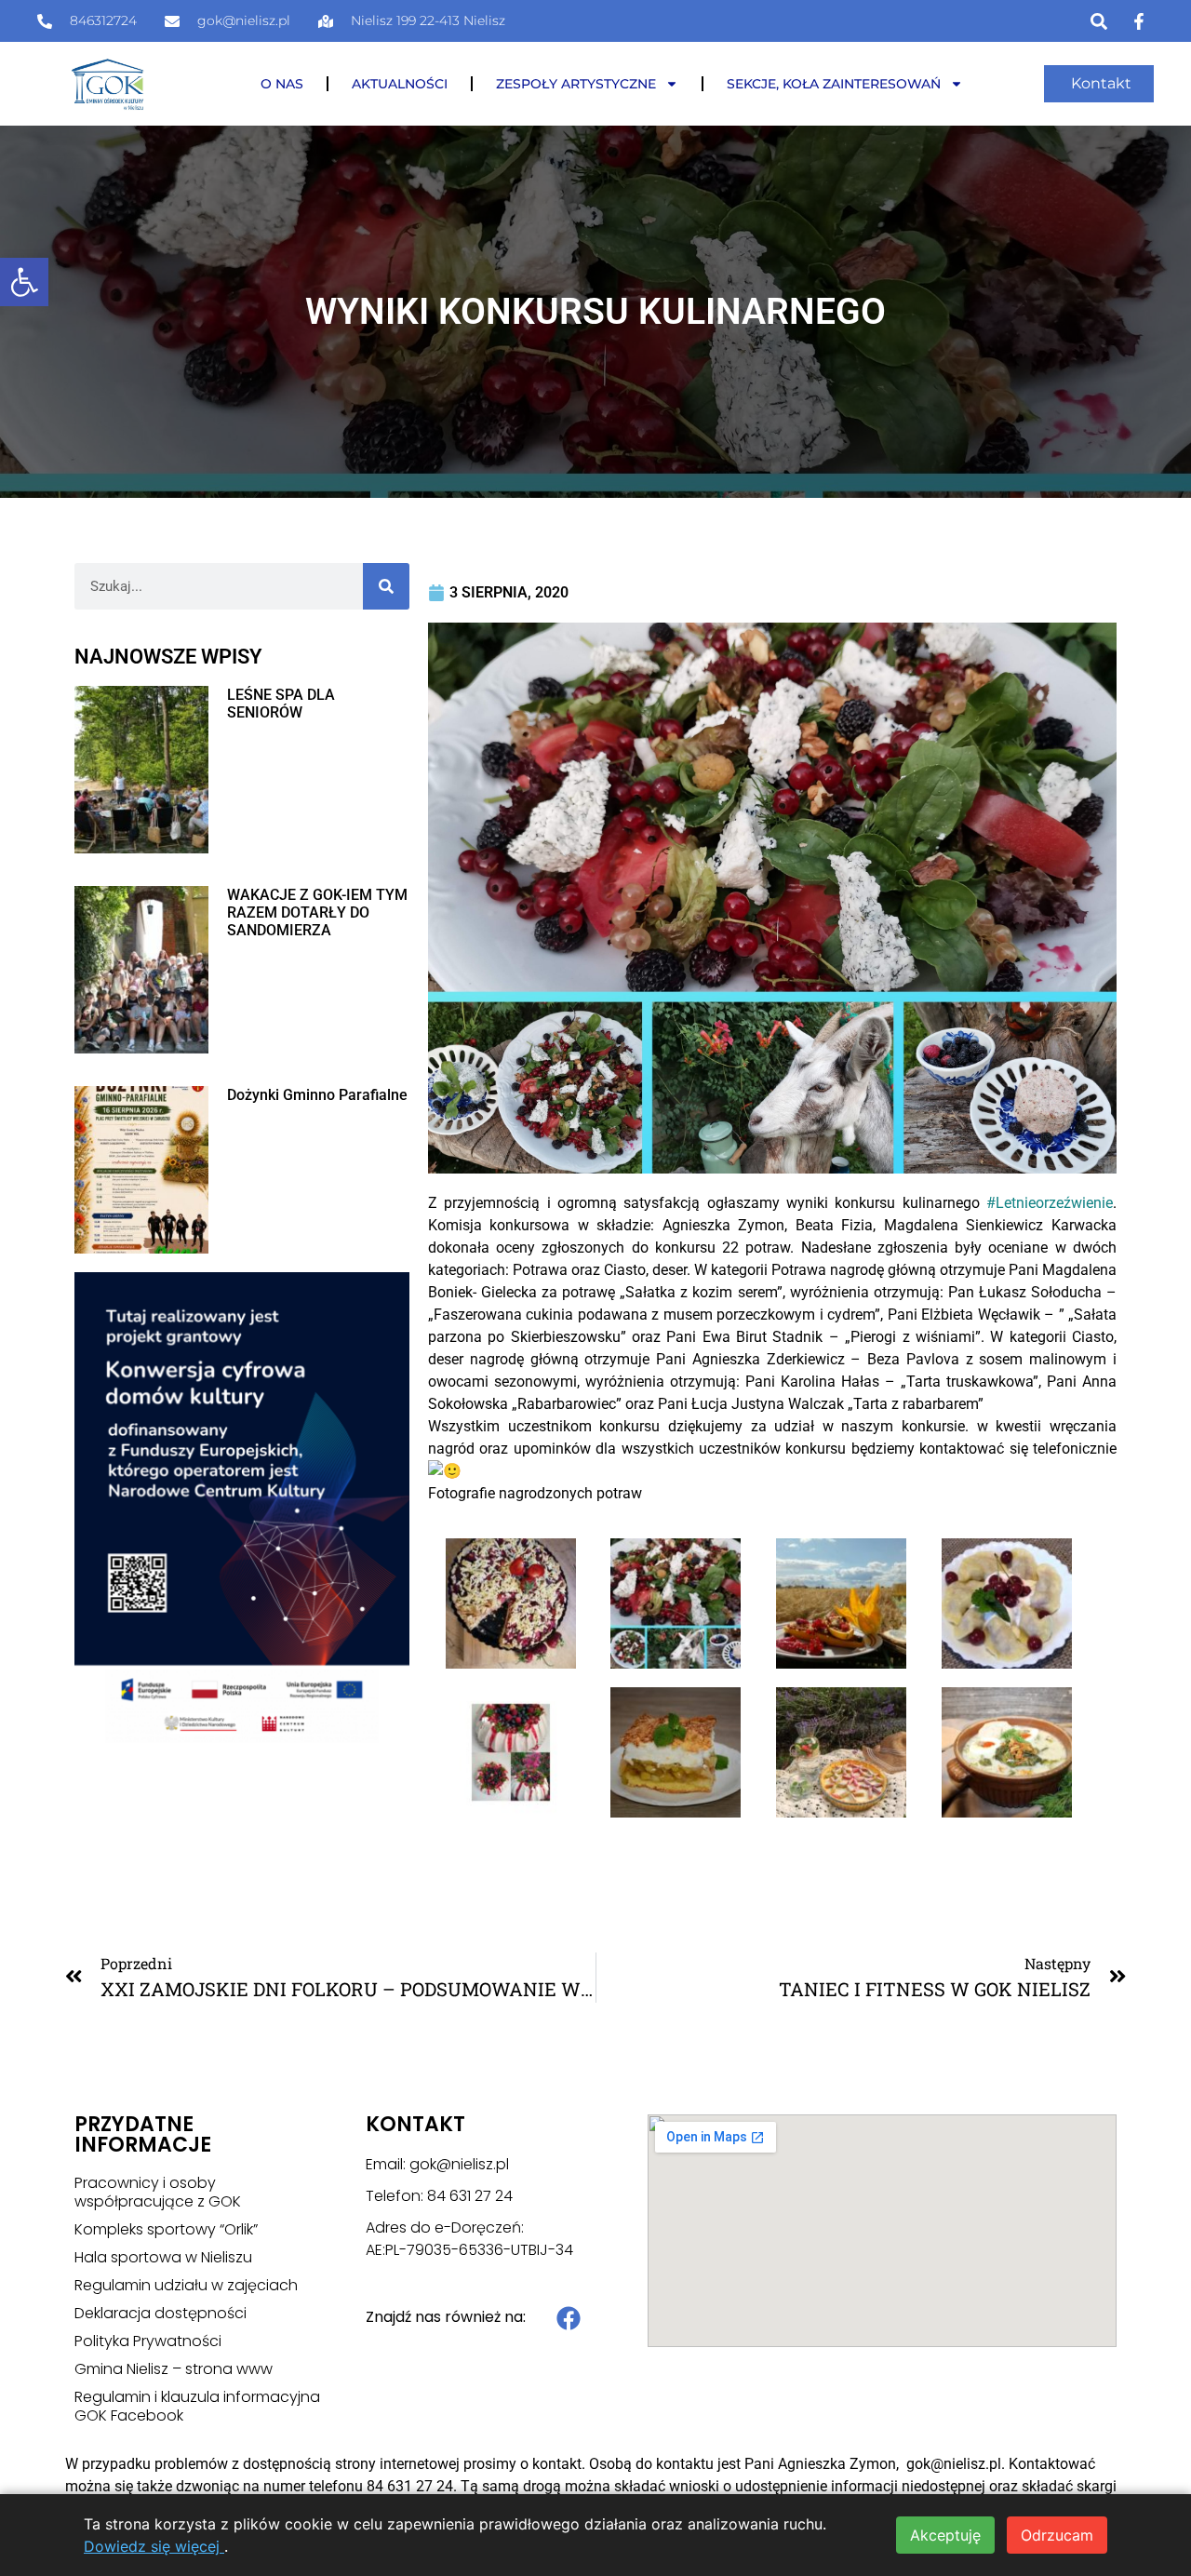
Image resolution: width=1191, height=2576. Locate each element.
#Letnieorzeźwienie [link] (1050, 1203)
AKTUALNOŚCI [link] (400, 84)
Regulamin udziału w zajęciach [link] (186, 2286)
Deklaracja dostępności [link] (161, 2314)
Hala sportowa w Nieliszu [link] (163, 2258)
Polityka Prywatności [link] (148, 2341)
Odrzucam (1057, 2535)
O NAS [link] (282, 84)
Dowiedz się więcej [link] (154, 2546)
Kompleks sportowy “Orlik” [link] (166, 2230)
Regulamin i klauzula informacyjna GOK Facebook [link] (197, 2407)
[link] (24, 282)
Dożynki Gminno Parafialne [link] (317, 1095)
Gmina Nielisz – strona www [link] (174, 2369)
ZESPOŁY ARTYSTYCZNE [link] (576, 84)
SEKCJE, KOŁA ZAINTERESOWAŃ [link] (834, 84)
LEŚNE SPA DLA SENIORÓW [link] (281, 704)
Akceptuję (945, 2535)
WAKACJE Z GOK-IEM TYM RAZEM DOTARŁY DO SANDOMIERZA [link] (317, 912)
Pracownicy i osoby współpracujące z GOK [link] (158, 2193)
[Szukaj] (386, 586)
